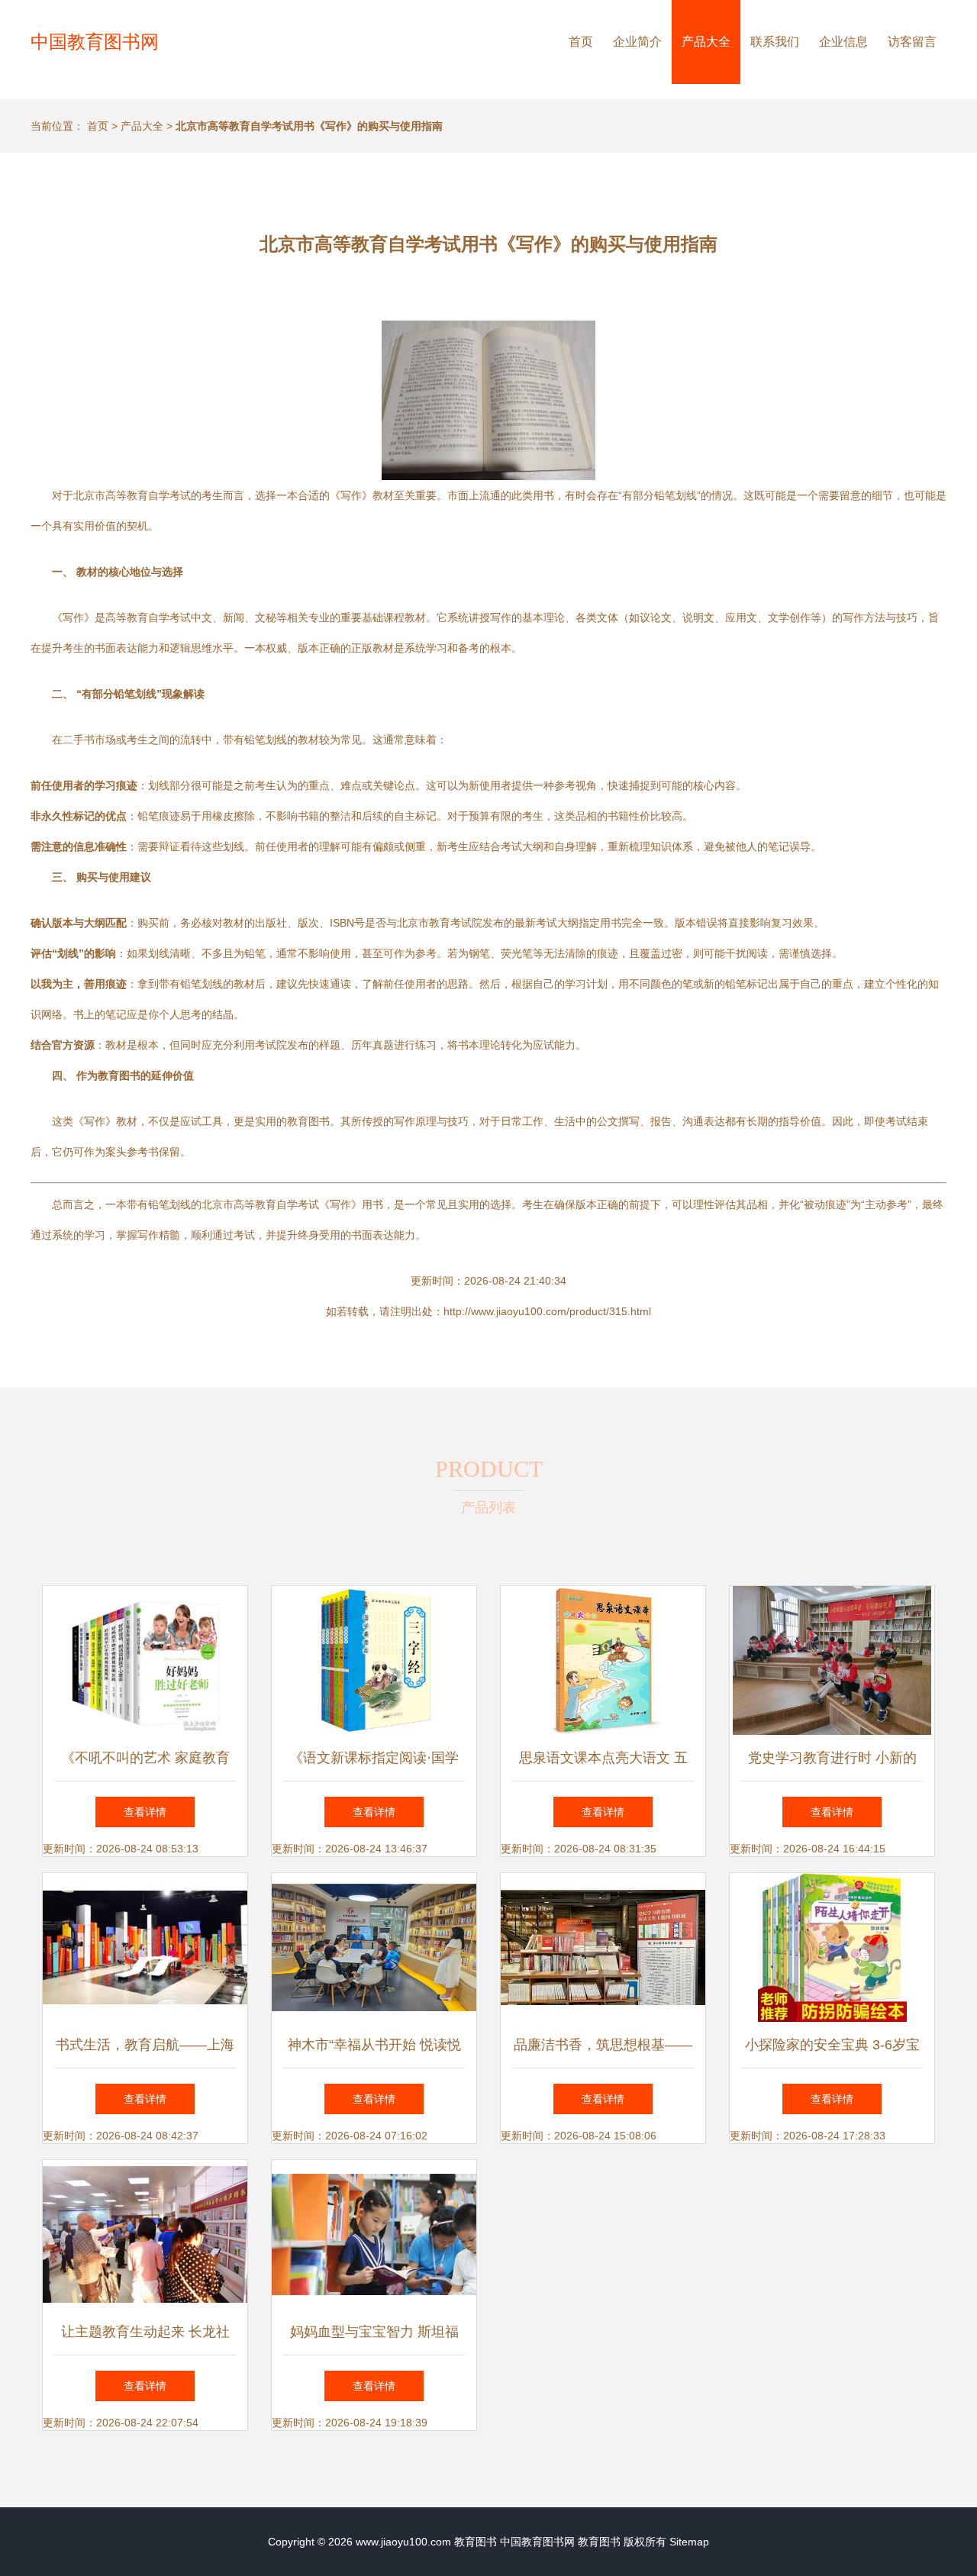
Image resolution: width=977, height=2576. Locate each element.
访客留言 (912, 42)
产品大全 (706, 42)
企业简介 (637, 42)
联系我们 (775, 42)
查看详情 (145, 1812)
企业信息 (843, 42)
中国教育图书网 (95, 42)
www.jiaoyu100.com (403, 2542)
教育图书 (476, 2542)
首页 (581, 42)
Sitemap (689, 2542)
